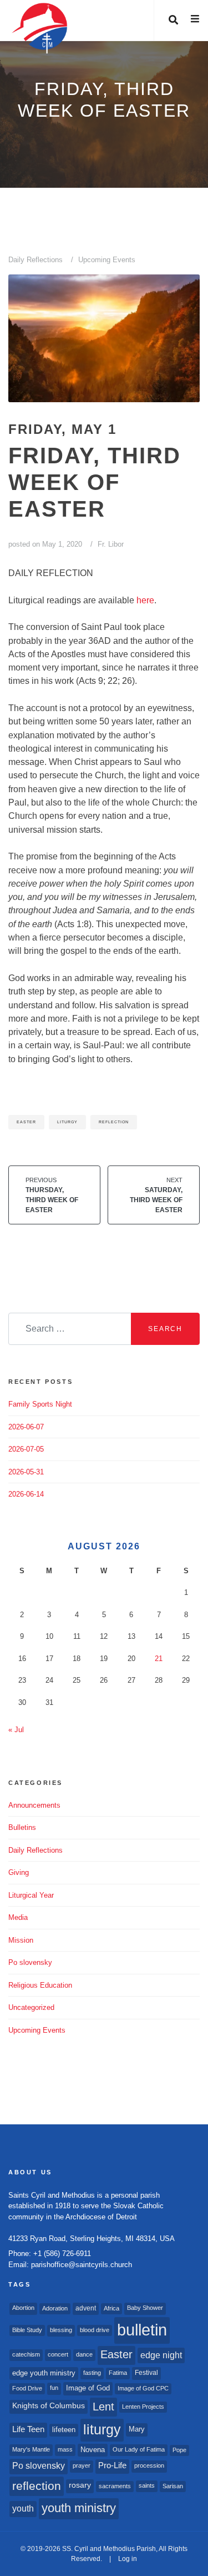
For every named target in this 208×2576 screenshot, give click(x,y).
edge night (161, 2355)
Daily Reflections (35, 260)
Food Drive (27, 2388)
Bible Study (27, 2330)
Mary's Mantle (31, 2449)
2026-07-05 (26, 1449)
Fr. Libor (111, 544)
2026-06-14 (26, 1494)
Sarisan (173, 2486)
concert (58, 2354)
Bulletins (22, 1827)
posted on (45, 544)
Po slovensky (30, 1962)
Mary (137, 2429)
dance (84, 2354)
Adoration (55, 2308)
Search (165, 1329)
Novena (93, 2450)
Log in (128, 2559)
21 (159, 1659)
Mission (21, 1940)
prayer (82, 2465)
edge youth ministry (44, 2373)
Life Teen (28, 2429)
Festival (146, 2373)
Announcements (34, 1805)
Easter (26, 1122)
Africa (111, 2308)
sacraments (115, 2486)
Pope (179, 2450)
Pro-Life (112, 2465)
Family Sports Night (40, 1404)
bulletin (142, 2330)
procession (149, 2465)
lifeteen (64, 2430)
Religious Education (40, 1985)
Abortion (23, 2308)
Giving (19, 1872)
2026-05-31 (26, 1472)
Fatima (118, 2373)
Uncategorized (31, 2007)
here (145, 600)
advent (86, 2308)
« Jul (16, 1730)
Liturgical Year (31, 1895)
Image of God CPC (143, 2388)
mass (65, 2449)
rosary (80, 2485)
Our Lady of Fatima (139, 2449)
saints (147, 2485)
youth (23, 2508)
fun (54, 2388)
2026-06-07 (26, 1427)
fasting (92, 2373)
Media (18, 1917)
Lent (103, 2407)
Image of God (88, 2388)
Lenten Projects (143, 2407)
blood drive (95, 2330)
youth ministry (79, 2508)
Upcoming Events (107, 260)
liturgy (67, 1122)
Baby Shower (145, 2308)
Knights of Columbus (49, 2406)
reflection (114, 1122)
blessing (61, 2330)
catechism (26, 2354)
